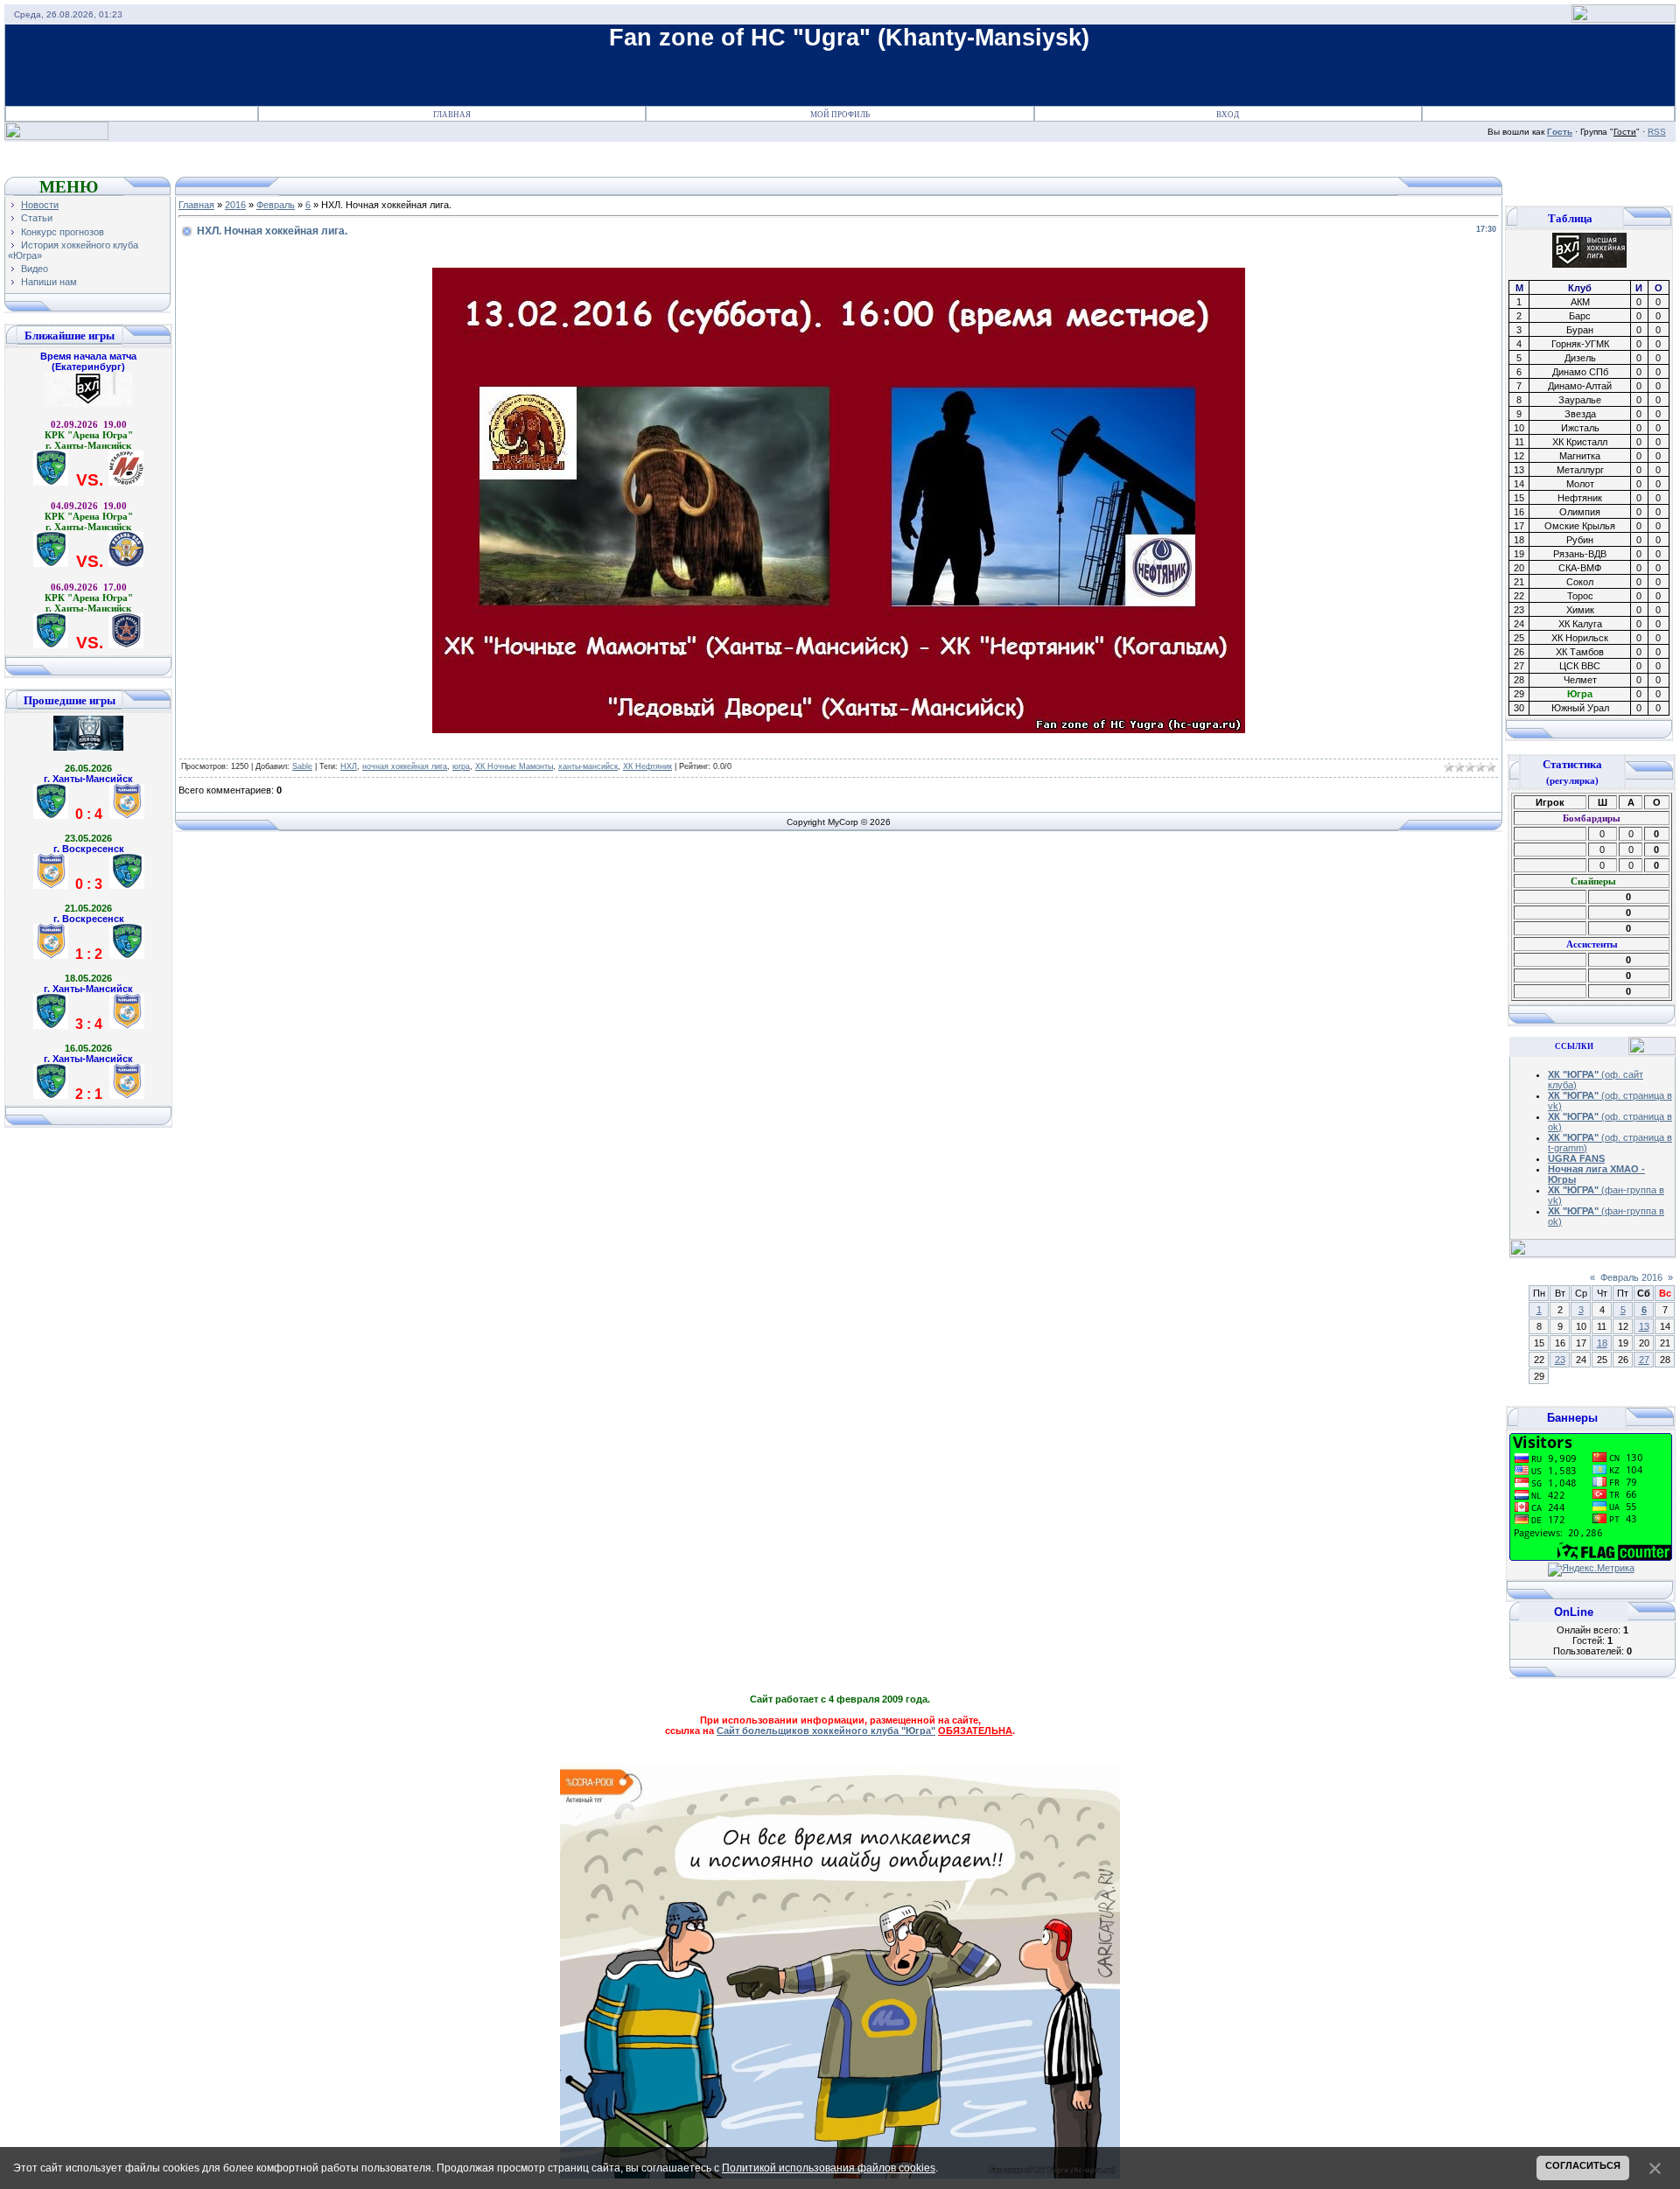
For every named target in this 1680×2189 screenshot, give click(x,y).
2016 (235, 205)
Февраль (276, 205)
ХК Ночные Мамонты (514, 766)
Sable (302, 766)
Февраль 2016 (1631, 1277)
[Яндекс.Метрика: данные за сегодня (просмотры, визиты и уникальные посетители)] (1591, 1570)
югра (461, 766)
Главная (452, 115)
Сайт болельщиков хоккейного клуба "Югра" (826, 1731)
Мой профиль (840, 115)
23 (1560, 1360)
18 (1602, 1343)
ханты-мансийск (588, 766)
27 (1644, 1360)
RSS (1657, 132)
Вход (1228, 115)
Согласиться (1583, 2165)
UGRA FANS (1576, 1158)
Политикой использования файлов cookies (829, 2168)
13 (1644, 1326)
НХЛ (349, 766)
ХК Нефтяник (647, 766)
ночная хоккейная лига (405, 766)
